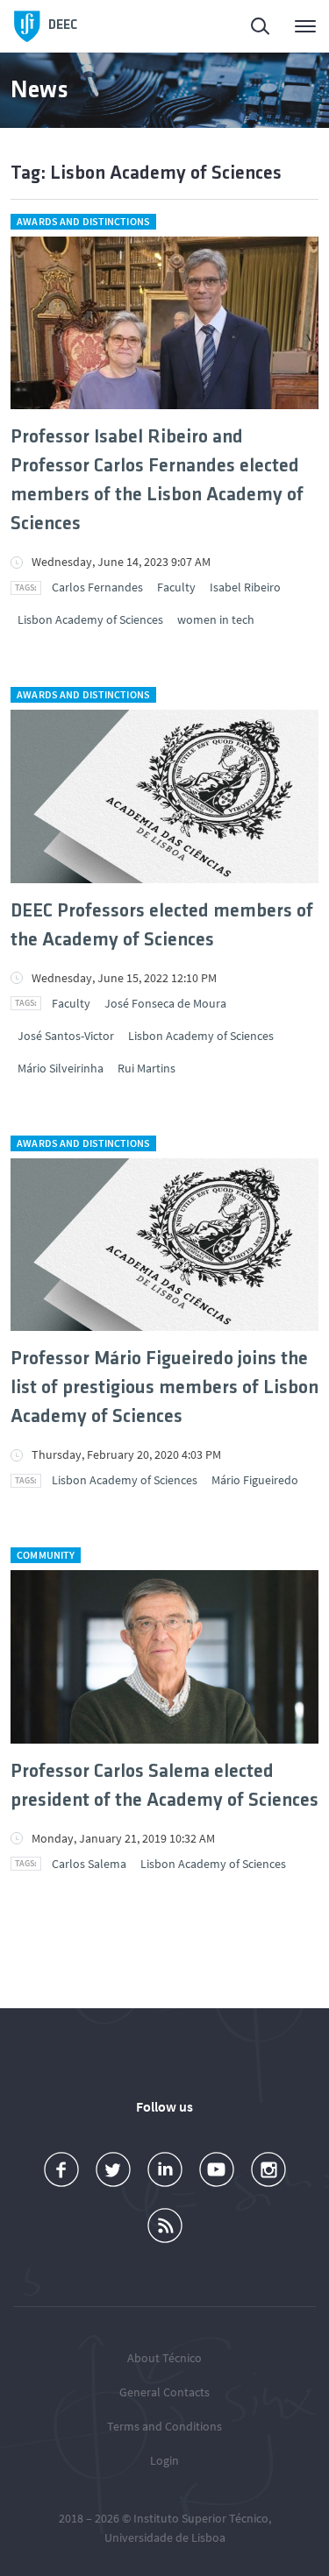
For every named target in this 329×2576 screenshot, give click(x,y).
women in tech (216, 619)
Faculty (176, 587)
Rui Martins (147, 1068)
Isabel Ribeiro (245, 587)
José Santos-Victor (66, 1036)
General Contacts (164, 2392)
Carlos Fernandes (97, 587)
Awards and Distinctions (83, 221)
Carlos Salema (89, 1864)
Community (46, 1555)
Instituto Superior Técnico (201, 2518)
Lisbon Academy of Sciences (90, 619)
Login (164, 2460)
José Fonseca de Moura (165, 1003)
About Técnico (164, 2358)
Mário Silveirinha (61, 1068)
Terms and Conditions (164, 2426)
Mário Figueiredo (255, 1480)
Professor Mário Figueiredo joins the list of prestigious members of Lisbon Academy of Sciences (164, 1388)
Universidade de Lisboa (165, 2537)
